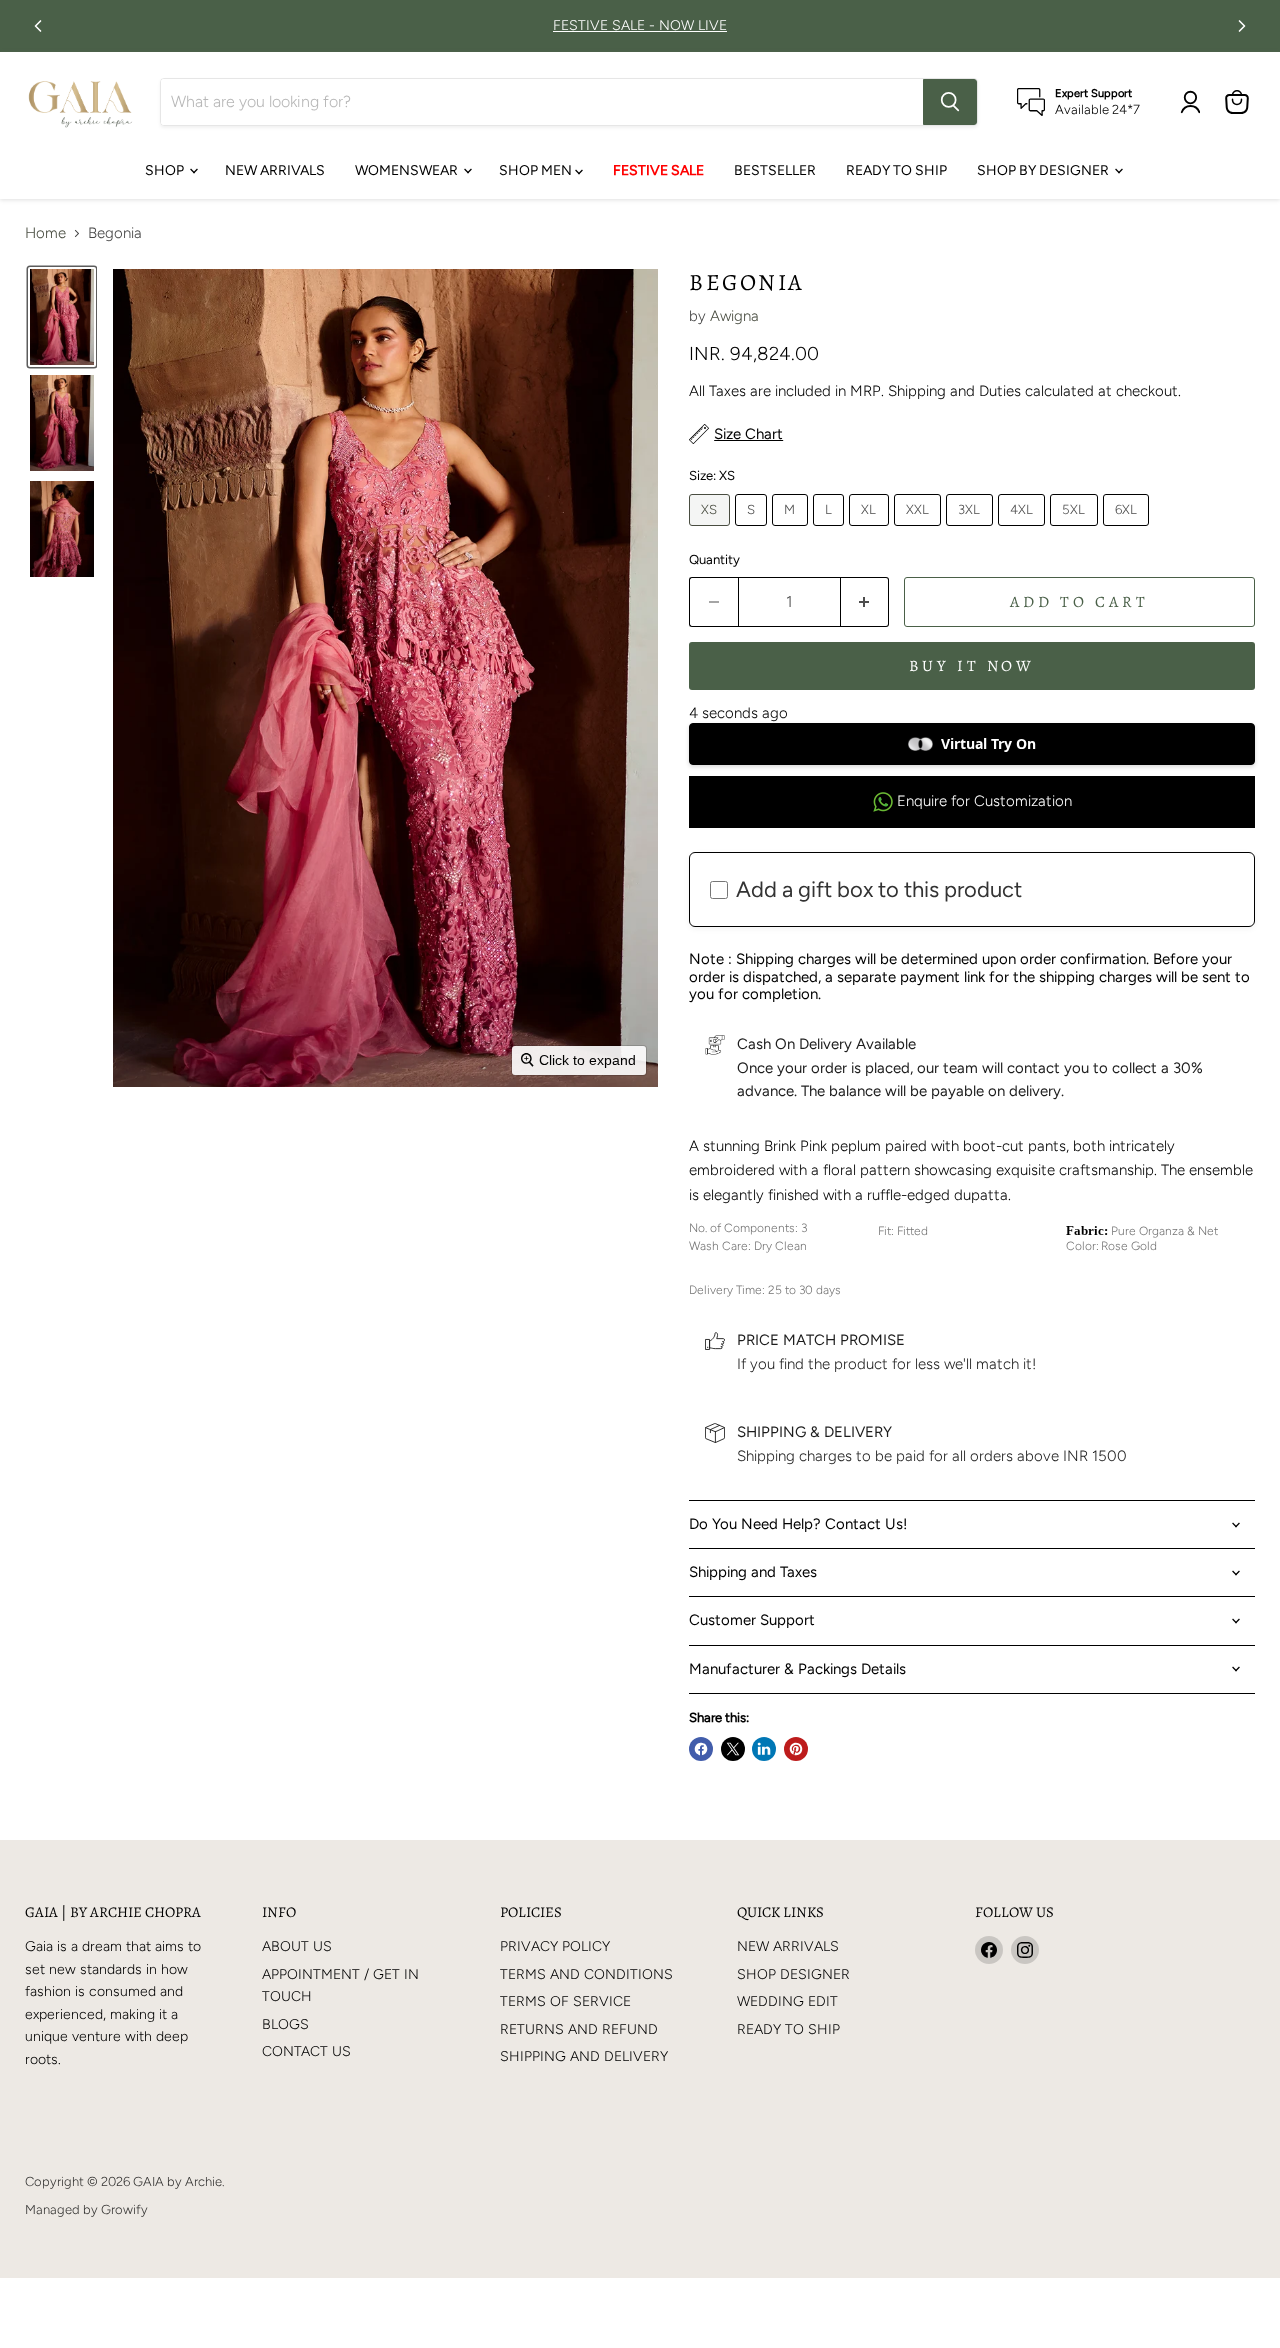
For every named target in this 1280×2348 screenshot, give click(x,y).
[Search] (950, 102)
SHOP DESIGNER (793, 1974)
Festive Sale (658, 170)
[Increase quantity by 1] (865, 602)
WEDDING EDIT (787, 2001)
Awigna (734, 316)
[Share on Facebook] (701, 1749)
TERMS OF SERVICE (565, 2001)
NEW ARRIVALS (275, 170)
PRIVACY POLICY (555, 1946)
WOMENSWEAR (408, 170)
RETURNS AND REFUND (579, 2029)
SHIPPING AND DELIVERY (584, 2056)
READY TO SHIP (896, 170)
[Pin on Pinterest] (796, 1749)
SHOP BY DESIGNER (1044, 170)
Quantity (714, 559)
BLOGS (285, 2024)
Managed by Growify (86, 2209)
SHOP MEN (537, 170)
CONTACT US (306, 2051)
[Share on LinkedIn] (764, 1749)
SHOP (166, 170)
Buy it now (972, 665)
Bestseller (775, 170)
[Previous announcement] (38, 26)
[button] (62, 317)
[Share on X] (733, 1749)
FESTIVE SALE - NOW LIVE (640, 26)
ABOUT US (297, 1946)
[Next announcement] (1242, 26)
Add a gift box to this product (879, 889)
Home (45, 233)
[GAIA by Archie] (80, 102)
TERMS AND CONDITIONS (586, 1974)
